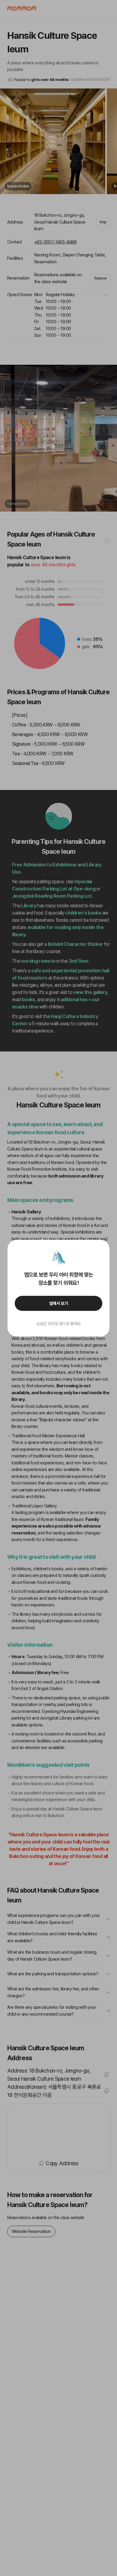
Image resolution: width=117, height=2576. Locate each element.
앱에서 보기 (59, 1303)
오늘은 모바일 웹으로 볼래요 (58, 1324)
